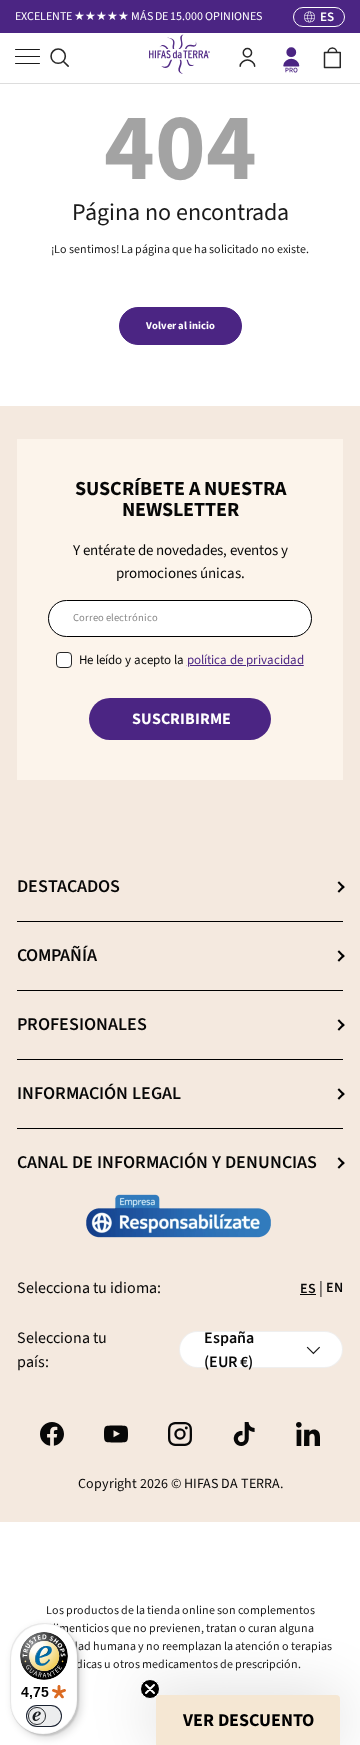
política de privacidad (245, 660)
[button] (332, 58)
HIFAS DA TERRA (232, 1484)
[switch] (44, 1716)
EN (334, 1288)
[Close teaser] (150, 1689)
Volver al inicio (180, 325)
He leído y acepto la (191, 660)
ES (308, 1289)
